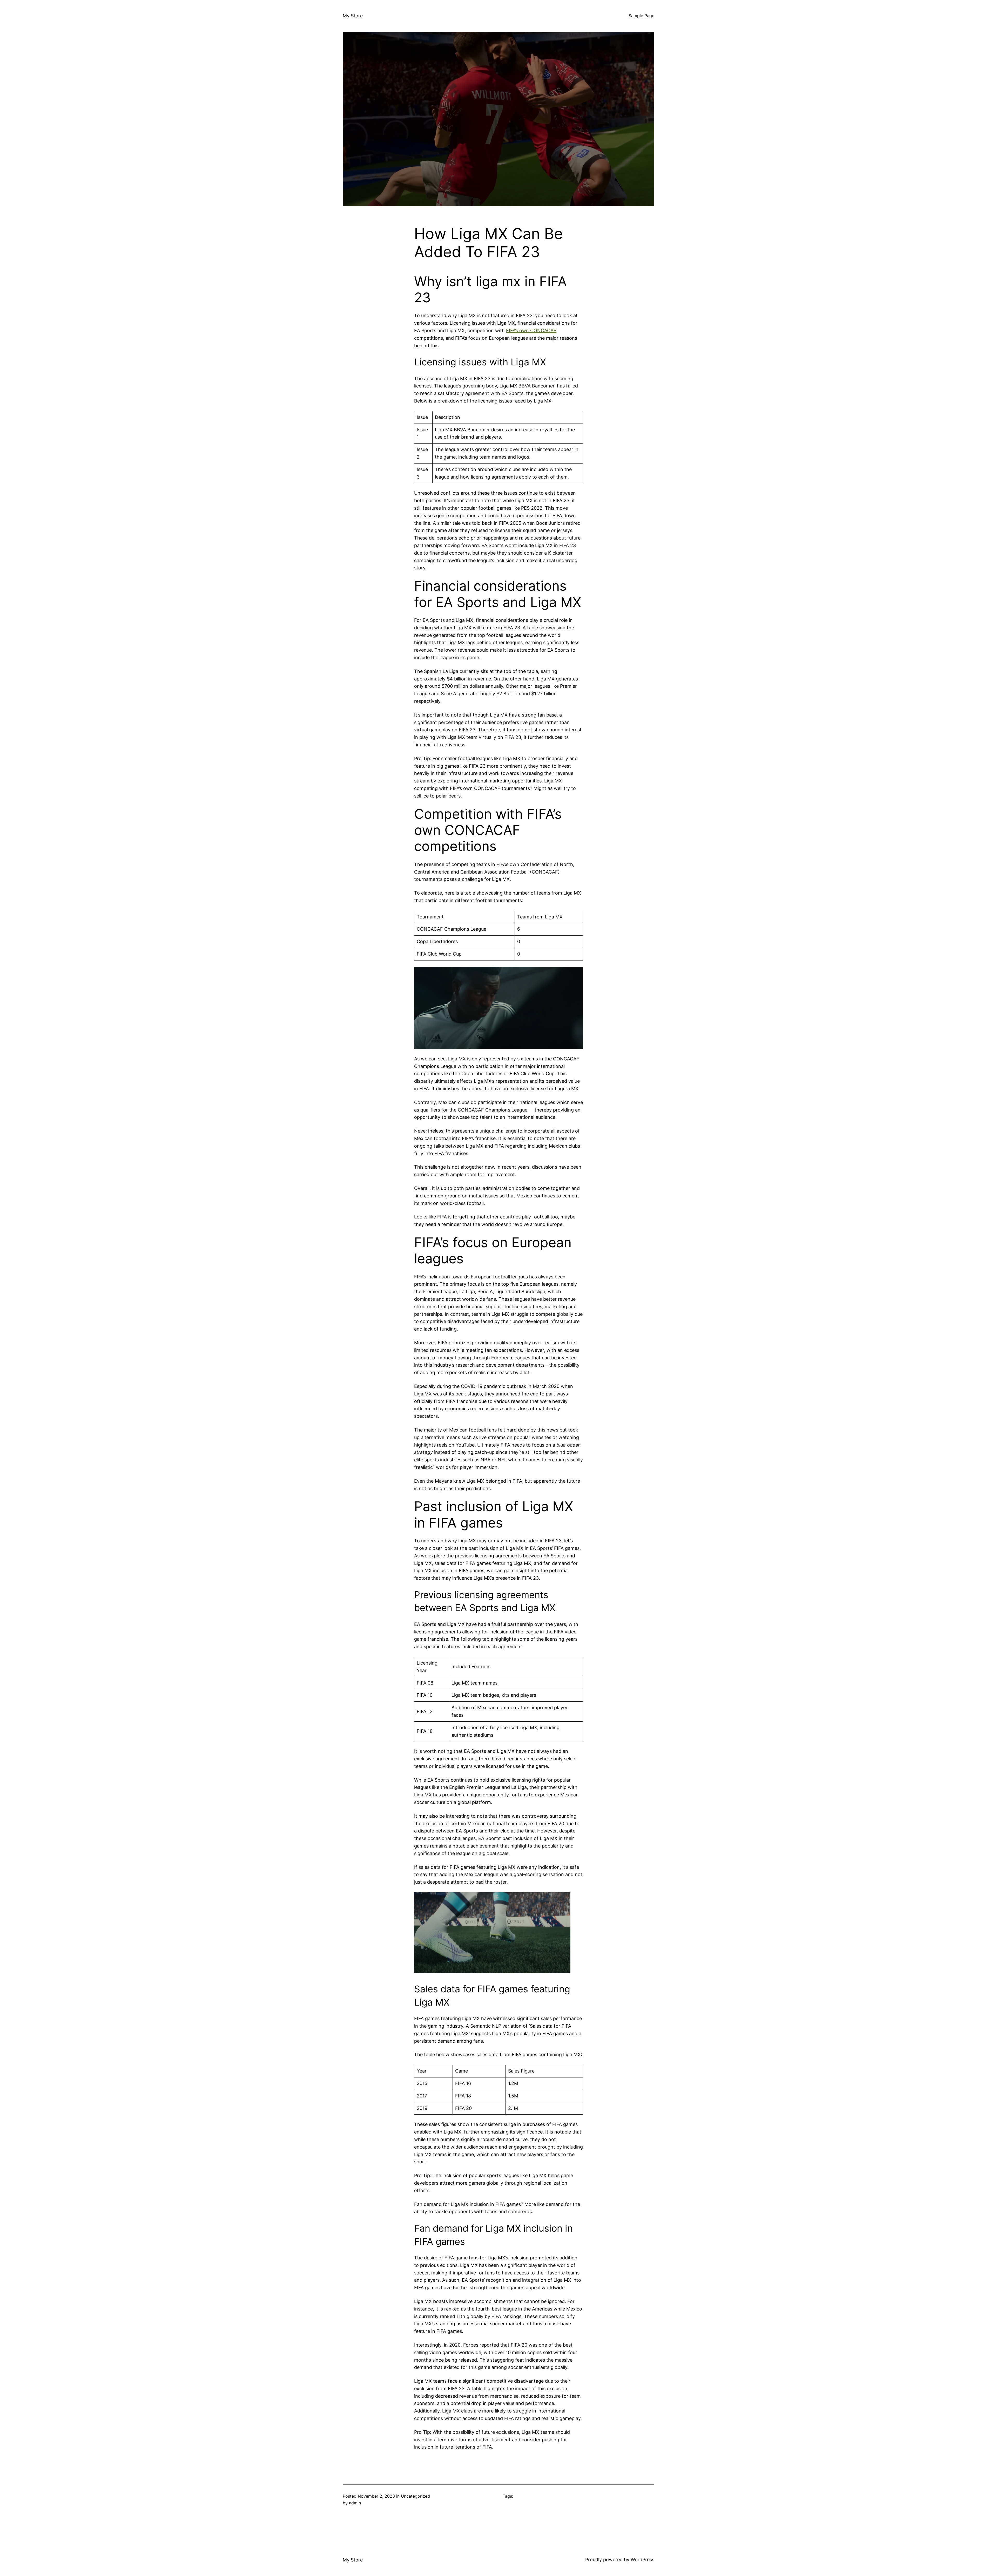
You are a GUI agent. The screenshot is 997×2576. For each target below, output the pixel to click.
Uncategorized (415, 2496)
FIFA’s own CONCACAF (531, 330)
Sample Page (641, 16)
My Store (353, 16)
